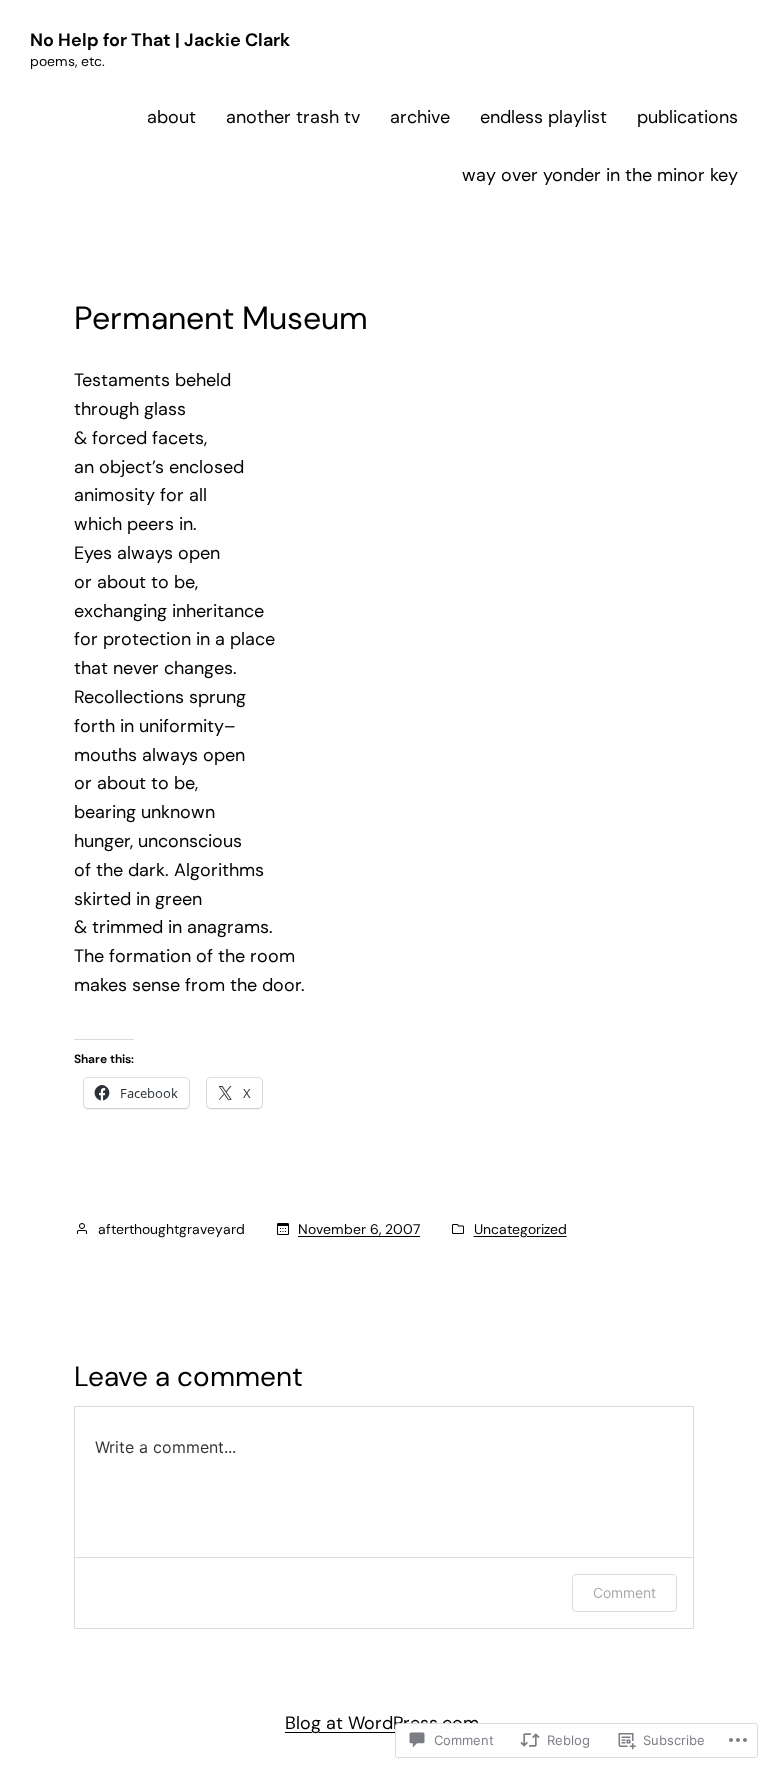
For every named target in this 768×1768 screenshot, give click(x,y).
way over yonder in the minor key (600, 175)
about (171, 117)
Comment (624, 1592)
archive (420, 117)
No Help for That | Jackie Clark (160, 40)
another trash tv (293, 117)
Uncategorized (520, 1229)
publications (687, 117)
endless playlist (543, 117)
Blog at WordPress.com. (384, 1723)
